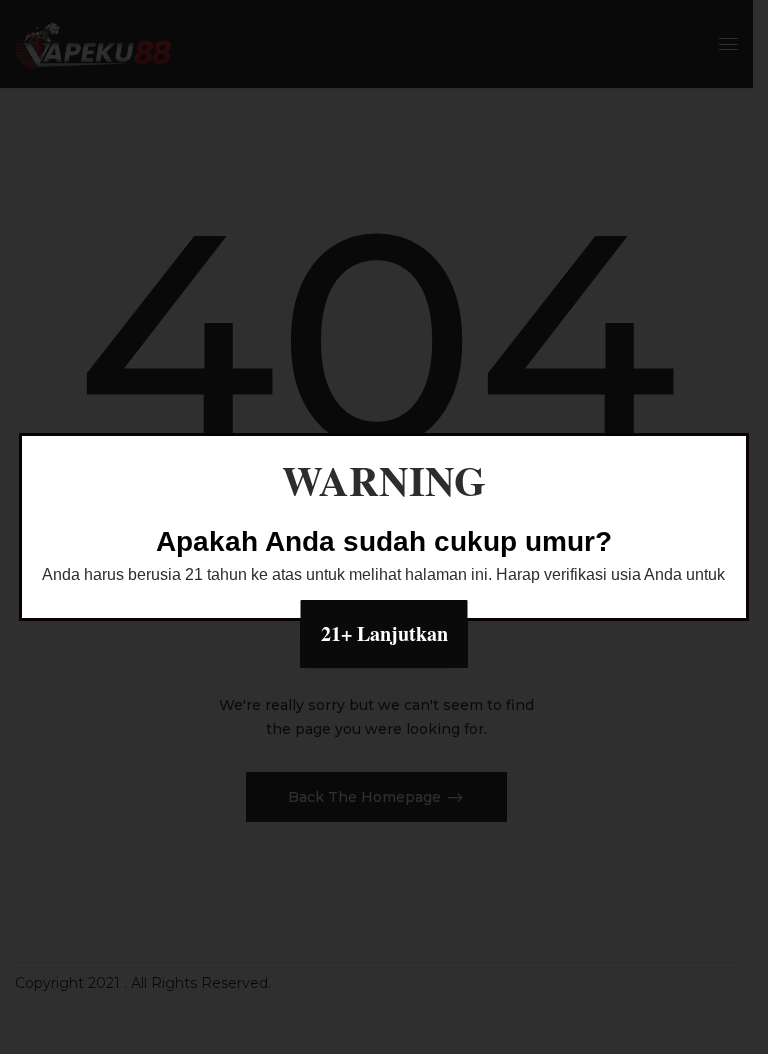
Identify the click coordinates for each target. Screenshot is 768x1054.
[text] (384, 575)
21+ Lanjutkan (384, 633)
